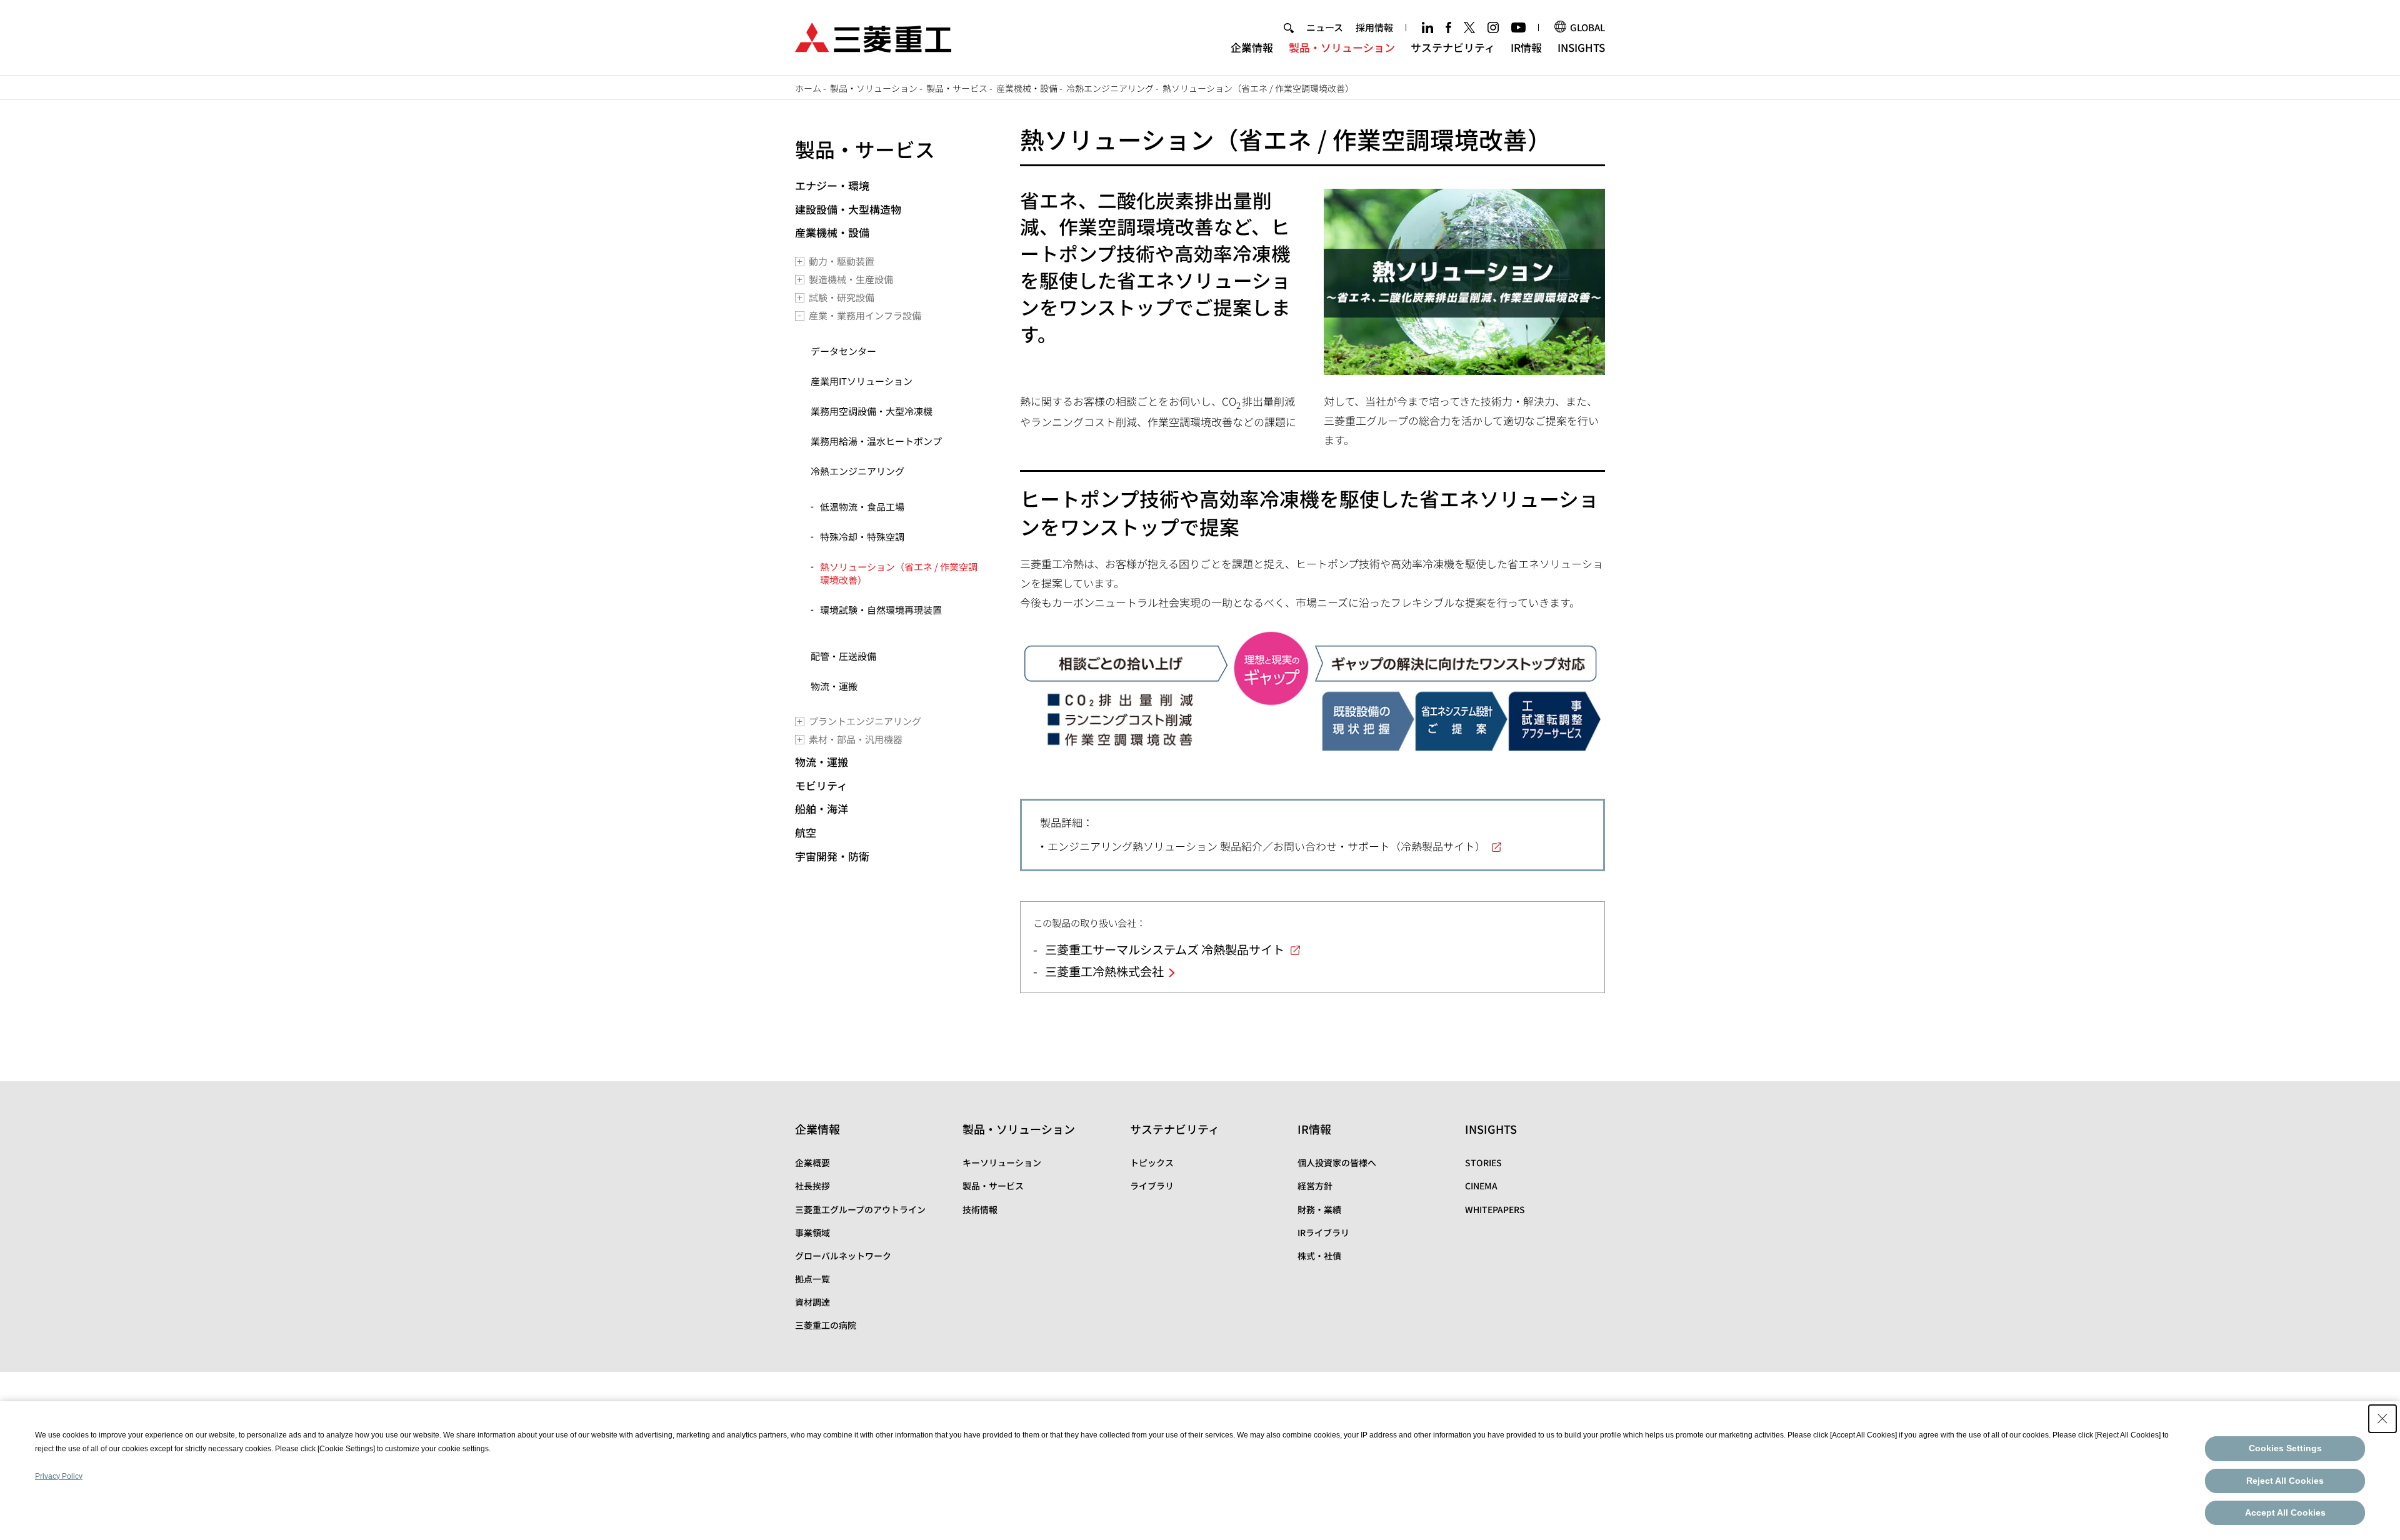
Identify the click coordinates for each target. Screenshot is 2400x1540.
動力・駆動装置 (842, 261)
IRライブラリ (1323, 1232)
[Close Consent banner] (2382, 1419)
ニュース (1325, 27)
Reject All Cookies (2285, 1481)
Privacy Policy (59, 1476)
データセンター (843, 351)
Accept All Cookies (2285, 1512)
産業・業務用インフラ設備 (865, 315)
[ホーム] (873, 36)
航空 (806, 832)
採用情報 (1374, 27)
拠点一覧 (812, 1279)
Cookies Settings (2285, 1448)
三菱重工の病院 (826, 1325)
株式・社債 (1319, 1256)
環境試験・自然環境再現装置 (881, 610)
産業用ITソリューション (862, 381)
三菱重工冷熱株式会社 (1104, 971)
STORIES (1483, 1162)
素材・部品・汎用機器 (856, 739)
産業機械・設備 (832, 232)
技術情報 (980, 1209)
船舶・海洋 (822, 808)
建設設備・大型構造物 (848, 209)
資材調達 (812, 1302)
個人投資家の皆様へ (1337, 1162)
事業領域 (812, 1232)
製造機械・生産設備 (851, 279)
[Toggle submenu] (800, 262)
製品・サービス (865, 149)
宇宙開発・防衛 (832, 856)
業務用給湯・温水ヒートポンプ (876, 441)
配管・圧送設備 (843, 656)
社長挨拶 (812, 1186)
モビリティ (821, 785)
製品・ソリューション (1342, 47)
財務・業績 (1319, 1209)
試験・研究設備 (842, 297)
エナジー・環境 (832, 185)
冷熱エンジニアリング (857, 471)
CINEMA (1481, 1186)
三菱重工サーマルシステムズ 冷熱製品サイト (1165, 949)
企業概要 (812, 1162)
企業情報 (1252, 47)
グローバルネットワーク (843, 1256)
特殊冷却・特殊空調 (862, 537)
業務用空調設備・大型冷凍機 (872, 411)
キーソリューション (1002, 1162)
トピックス (1152, 1162)
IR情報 (1526, 47)
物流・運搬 (834, 686)
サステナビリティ (1453, 47)
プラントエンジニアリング (865, 721)
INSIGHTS (1581, 47)
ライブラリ (1152, 1186)
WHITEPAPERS (1495, 1209)
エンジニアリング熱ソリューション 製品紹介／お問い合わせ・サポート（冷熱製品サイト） (1267, 846)
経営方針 (1315, 1186)
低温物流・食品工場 (862, 507)
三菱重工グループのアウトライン (860, 1209)
